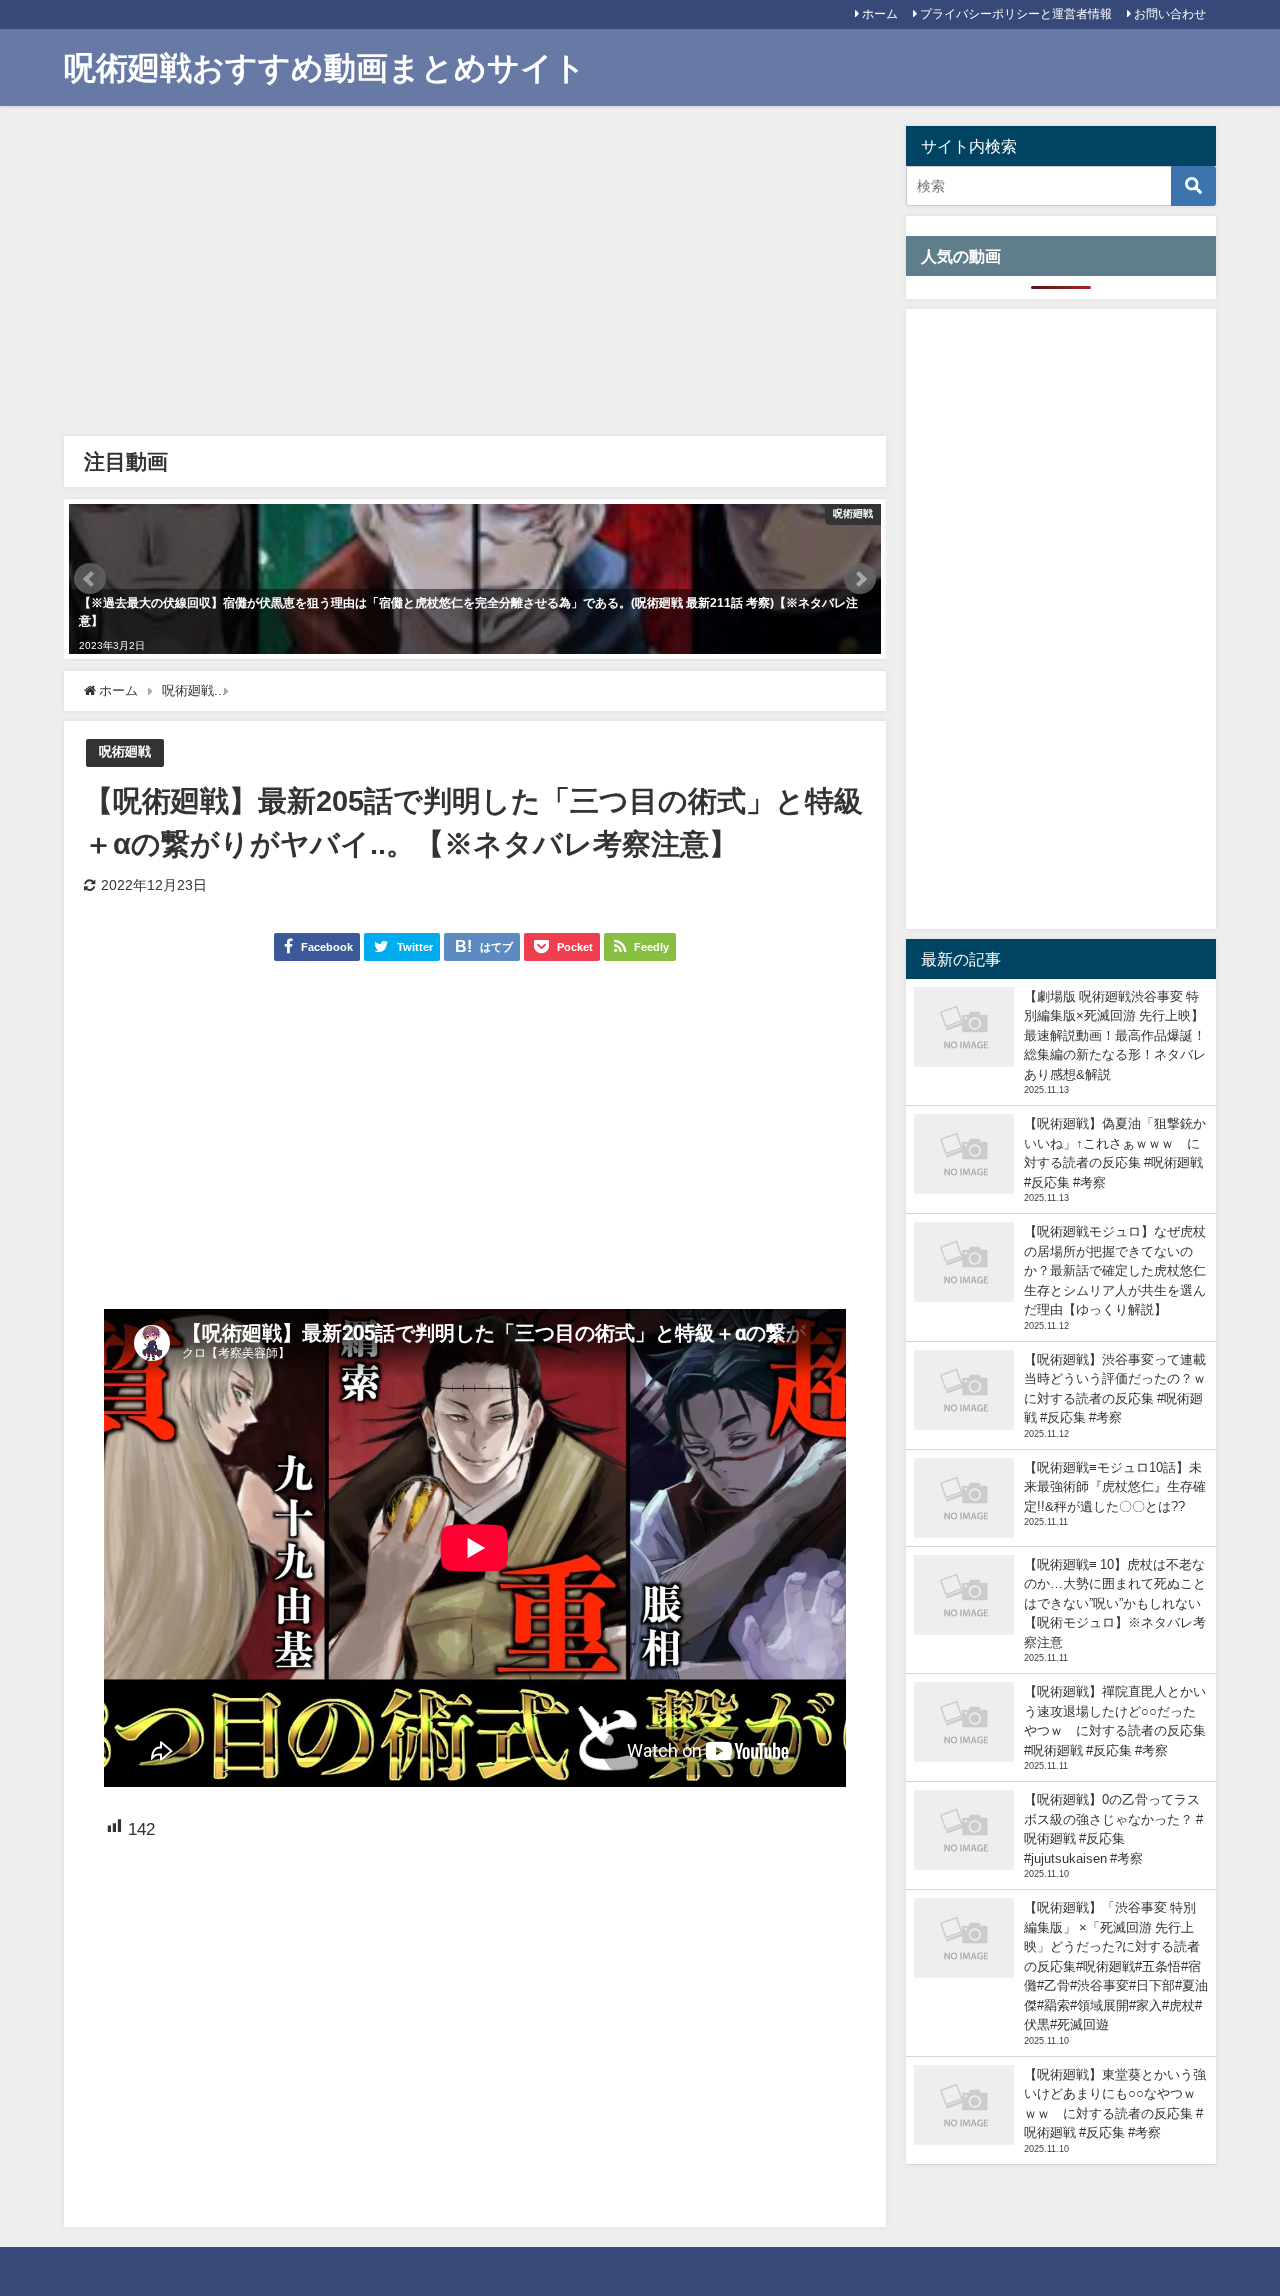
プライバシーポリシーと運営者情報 (1016, 14)
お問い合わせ (1170, 14)
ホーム (880, 14)
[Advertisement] (475, 276)
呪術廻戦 (125, 751)
